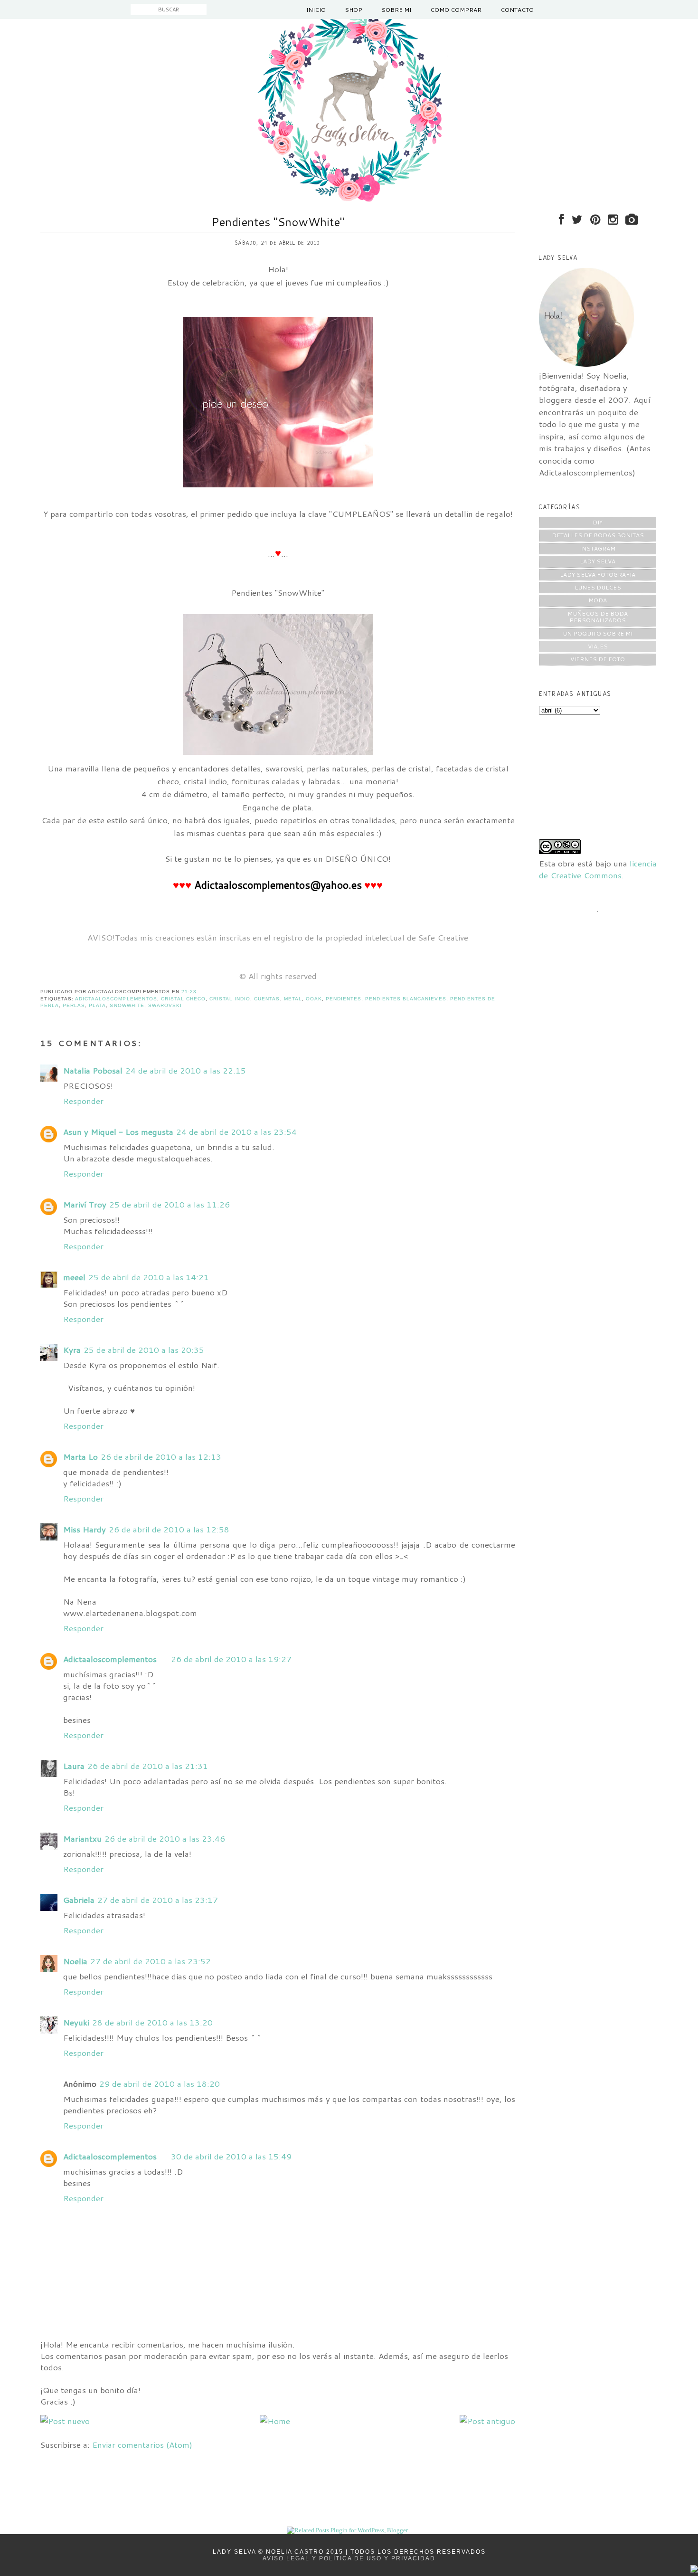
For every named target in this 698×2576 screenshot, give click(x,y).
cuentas (267, 999)
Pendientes (344, 999)
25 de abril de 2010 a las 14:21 (149, 1277)
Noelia (75, 1961)
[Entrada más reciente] (65, 2421)
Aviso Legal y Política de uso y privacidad (349, 2558)
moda (598, 600)
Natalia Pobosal (93, 1070)
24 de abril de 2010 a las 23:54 (236, 1131)
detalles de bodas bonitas (598, 535)
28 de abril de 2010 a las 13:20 (152, 2022)
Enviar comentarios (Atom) (142, 2444)
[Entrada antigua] (487, 2421)
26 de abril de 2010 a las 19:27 (231, 1659)
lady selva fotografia (598, 575)
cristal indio (230, 999)
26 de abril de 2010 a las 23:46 (165, 1838)
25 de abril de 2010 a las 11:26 (170, 1204)
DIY (598, 522)
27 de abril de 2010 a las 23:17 (158, 1900)
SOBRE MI (396, 10)
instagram (598, 548)
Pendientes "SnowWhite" (278, 222)
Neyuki (76, 2022)
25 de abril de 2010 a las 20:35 (144, 1350)
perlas (74, 1005)
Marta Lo (80, 1456)
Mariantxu (82, 1838)
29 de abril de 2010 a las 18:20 (160, 2083)
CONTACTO (517, 10)
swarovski (165, 1005)
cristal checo (183, 999)
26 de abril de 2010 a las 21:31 (148, 1766)
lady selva (598, 561)
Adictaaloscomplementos (110, 1659)
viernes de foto (598, 659)
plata (97, 1005)
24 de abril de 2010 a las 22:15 (186, 1070)
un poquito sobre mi (598, 633)
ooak (314, 999)
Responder (83, 1101)
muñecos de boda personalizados (598, 617)
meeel (74, 1277)
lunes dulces (598, 587)
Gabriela (79, 1900)
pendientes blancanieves (406, 999)
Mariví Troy (85, 1204)
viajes (598, 646)
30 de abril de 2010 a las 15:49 (231, 2156)
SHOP (354, 10)
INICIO (316, 10)
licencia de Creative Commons (598, 869)
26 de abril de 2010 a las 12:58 (169, 1529)
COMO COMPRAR (456, 10)
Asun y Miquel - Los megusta (118, 1131)
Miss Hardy (85, 1529)
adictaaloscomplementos (116, 999)
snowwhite (127, 1005)
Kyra (72, 1350)
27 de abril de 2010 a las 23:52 (151, 1961)
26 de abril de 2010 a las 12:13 (161, 1456)
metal (293, 999)
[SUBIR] (694, 2570)
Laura (74, 1766)
